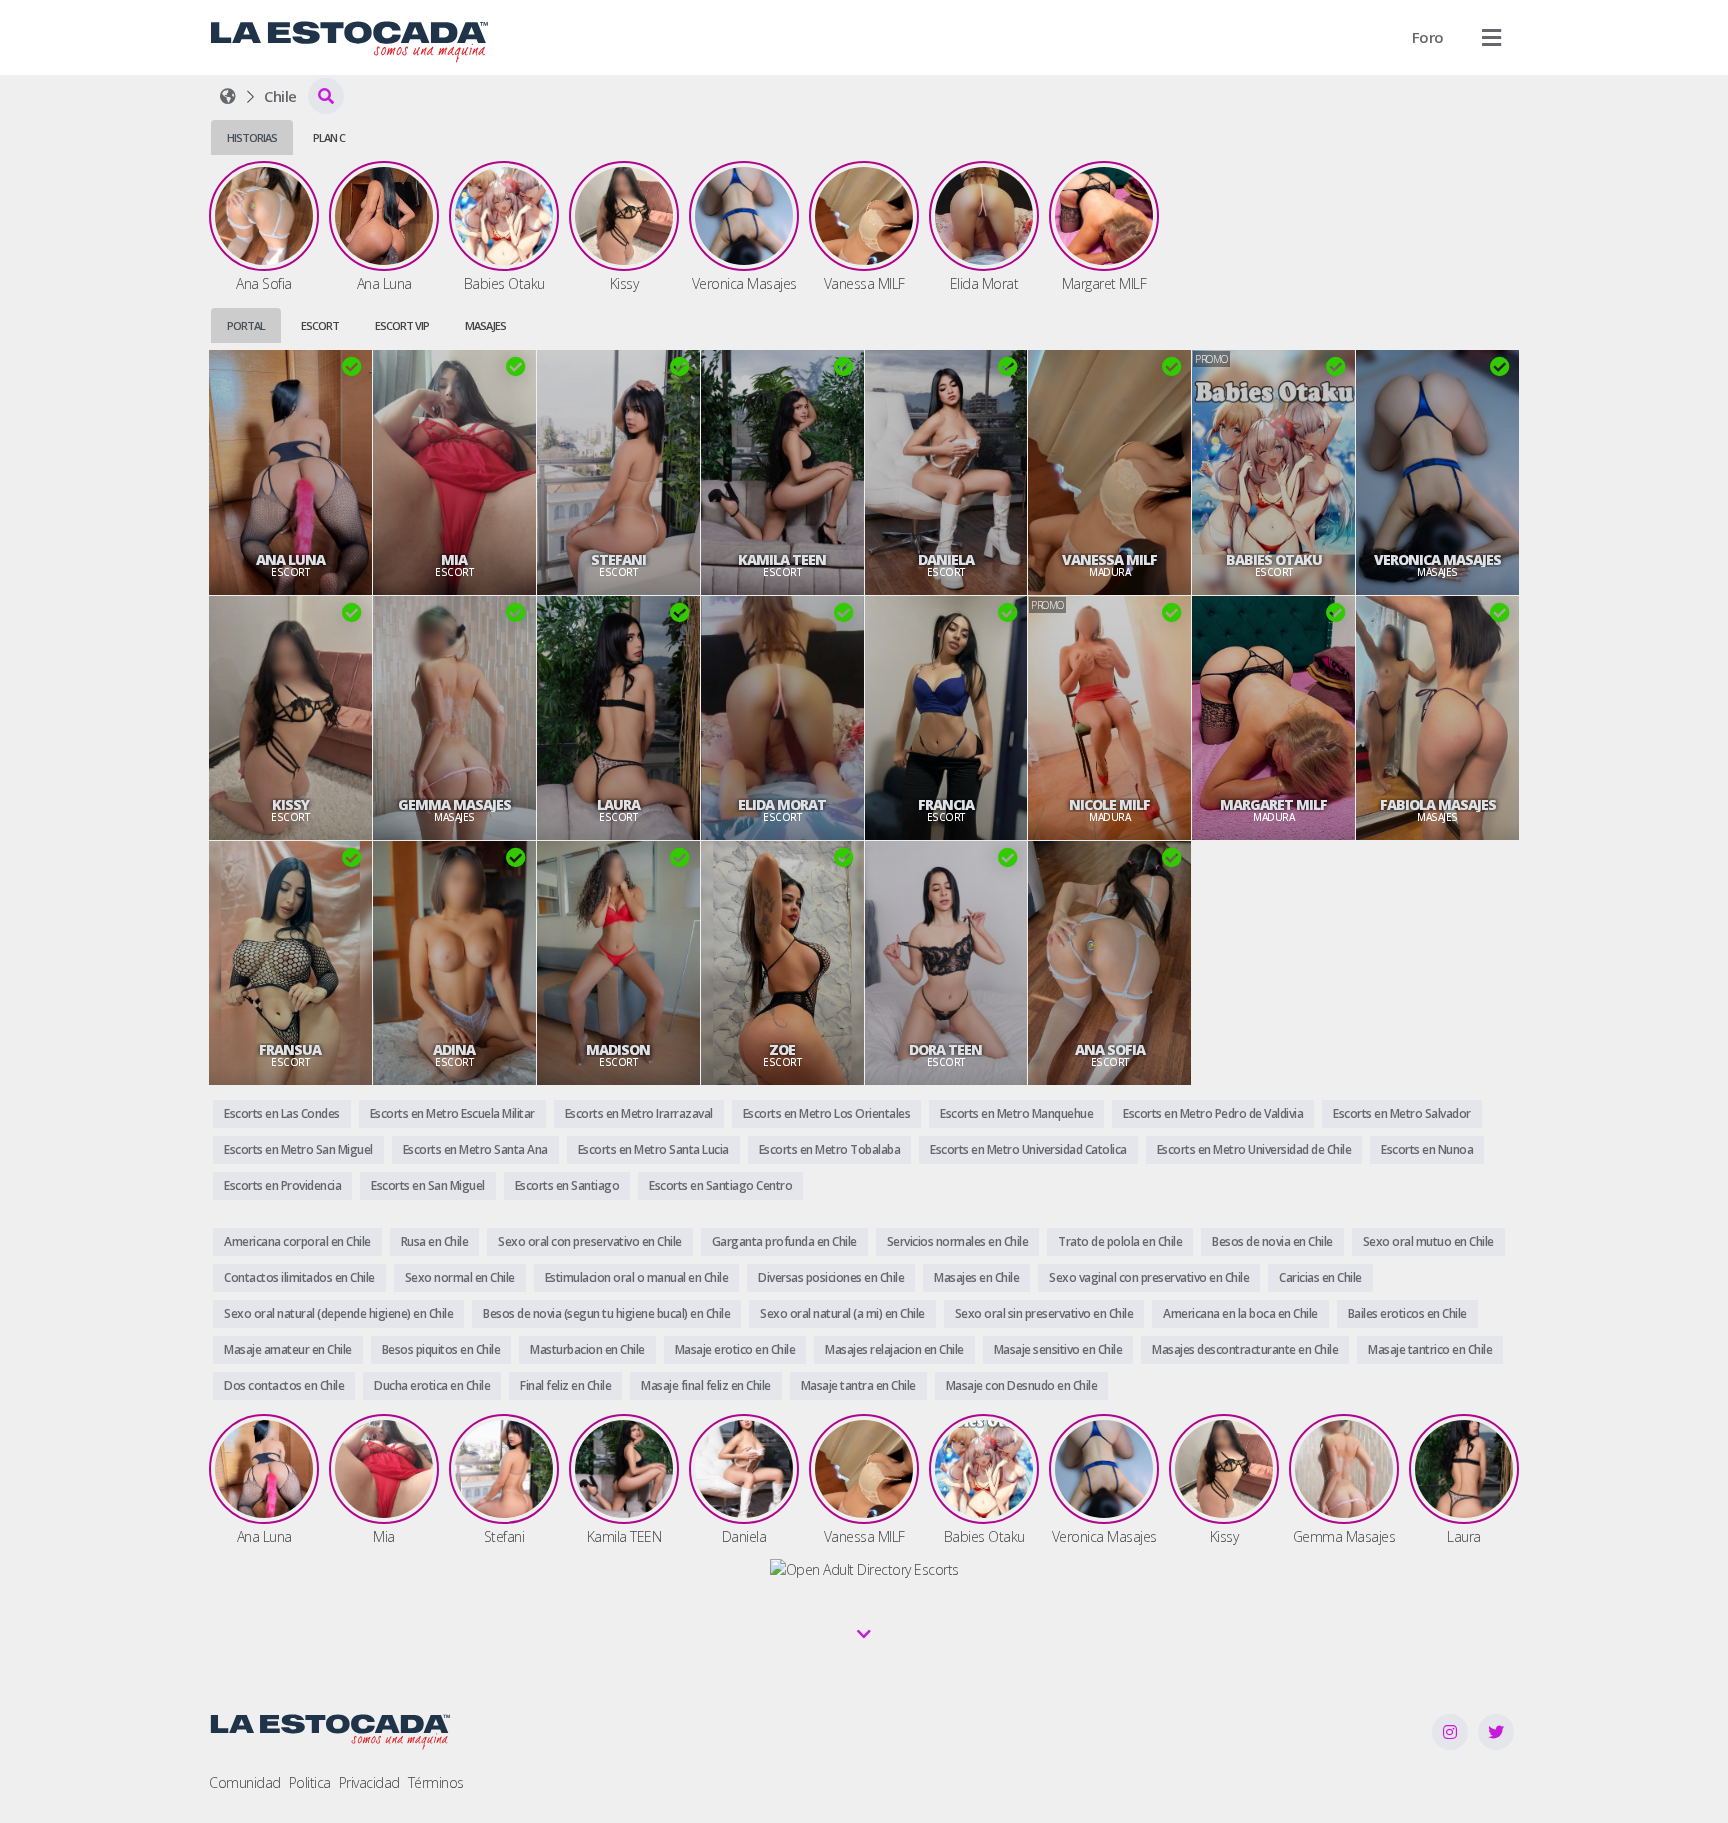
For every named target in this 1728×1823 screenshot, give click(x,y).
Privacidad (369, 1782)
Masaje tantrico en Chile (1430, 1349)
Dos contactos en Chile (284, 1385)
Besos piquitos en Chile (441, 1349)
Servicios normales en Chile (958, 1241)
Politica (310, 1782)
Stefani (618, 560)
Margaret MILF (1273, 805)
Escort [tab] (320, 325)
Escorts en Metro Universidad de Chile (1254, 1149)
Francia (946, 805)
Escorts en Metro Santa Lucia (653, 1149)
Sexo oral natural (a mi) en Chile (842, 1313)
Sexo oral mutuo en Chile (1428, 1241)
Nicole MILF (1109, 805)
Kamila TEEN (782, 560)
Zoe (782, 1050)
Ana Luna (290, 560)
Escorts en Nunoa (1427, 1149)
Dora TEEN (945, 1050)
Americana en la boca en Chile (1240, 1313)
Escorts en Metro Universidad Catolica (1028, 1149)
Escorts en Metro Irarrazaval (639, 1113)
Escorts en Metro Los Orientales (827, 1113)
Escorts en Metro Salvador (1402, 1113)
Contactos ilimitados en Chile (299, 1277)
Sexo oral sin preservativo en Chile (1044, 1313)
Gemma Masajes (454, 805)
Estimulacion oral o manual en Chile (637, 1277)
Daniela (946, 560)
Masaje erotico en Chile (735, 1349)
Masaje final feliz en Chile (706, 1385)
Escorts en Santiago (567, 1185)
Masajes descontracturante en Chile (1245, 1349)
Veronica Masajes (1437, 560)
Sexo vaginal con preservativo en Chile (1149, 1277)
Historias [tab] (252, 137)
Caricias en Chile (1320, 1277)
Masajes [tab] (485, 325)
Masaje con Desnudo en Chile (1022, 1385)
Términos (436, 1782)
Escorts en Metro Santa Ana (475, 1149)
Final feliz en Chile (565, 1385)
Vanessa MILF (1109, 560)
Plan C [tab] (329, 137)
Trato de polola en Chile (1120, 1241)
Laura (618, 805)
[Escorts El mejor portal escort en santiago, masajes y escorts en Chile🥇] (228, 96)
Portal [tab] (246, 325)
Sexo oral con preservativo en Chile (590, 1241)
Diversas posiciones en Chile (831, 1277)
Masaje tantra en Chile (858, 1385)
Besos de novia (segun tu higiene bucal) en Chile (606, 1313)
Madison (618, 1050)
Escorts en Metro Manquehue (1016, 1113)
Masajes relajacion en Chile (894, 1349)
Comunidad (245, 1782)
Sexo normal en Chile (460, 1277)
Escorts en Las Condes (282, 1113)
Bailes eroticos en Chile (1407, 1313)
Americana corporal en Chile (297, 1241)
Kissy (290, 805)
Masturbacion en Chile (587, 1349)
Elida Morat (782, 805)
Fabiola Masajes (1438, 805)
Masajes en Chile (976, 1277)
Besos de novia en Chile (1272, 1241)
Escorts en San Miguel (428, 1185)
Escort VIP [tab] (402, 325)
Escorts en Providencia (282, 1185)
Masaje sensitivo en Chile (1058, 1349)
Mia (454, 560)
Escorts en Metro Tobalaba (830, 1149)
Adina (454, 1050)
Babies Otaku (1274, 560)
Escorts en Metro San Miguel (298, 1149)
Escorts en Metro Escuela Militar (452, 1113)
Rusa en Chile (435, 1241)
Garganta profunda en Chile (784, 1241)
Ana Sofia (1110, 1050)
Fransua (290, 1050)
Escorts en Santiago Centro (720, 1185)
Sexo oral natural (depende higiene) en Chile (338, 1313)
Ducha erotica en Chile (432, 1385)
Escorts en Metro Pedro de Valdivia (1213, 1113)
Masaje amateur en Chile (288, 1349)
